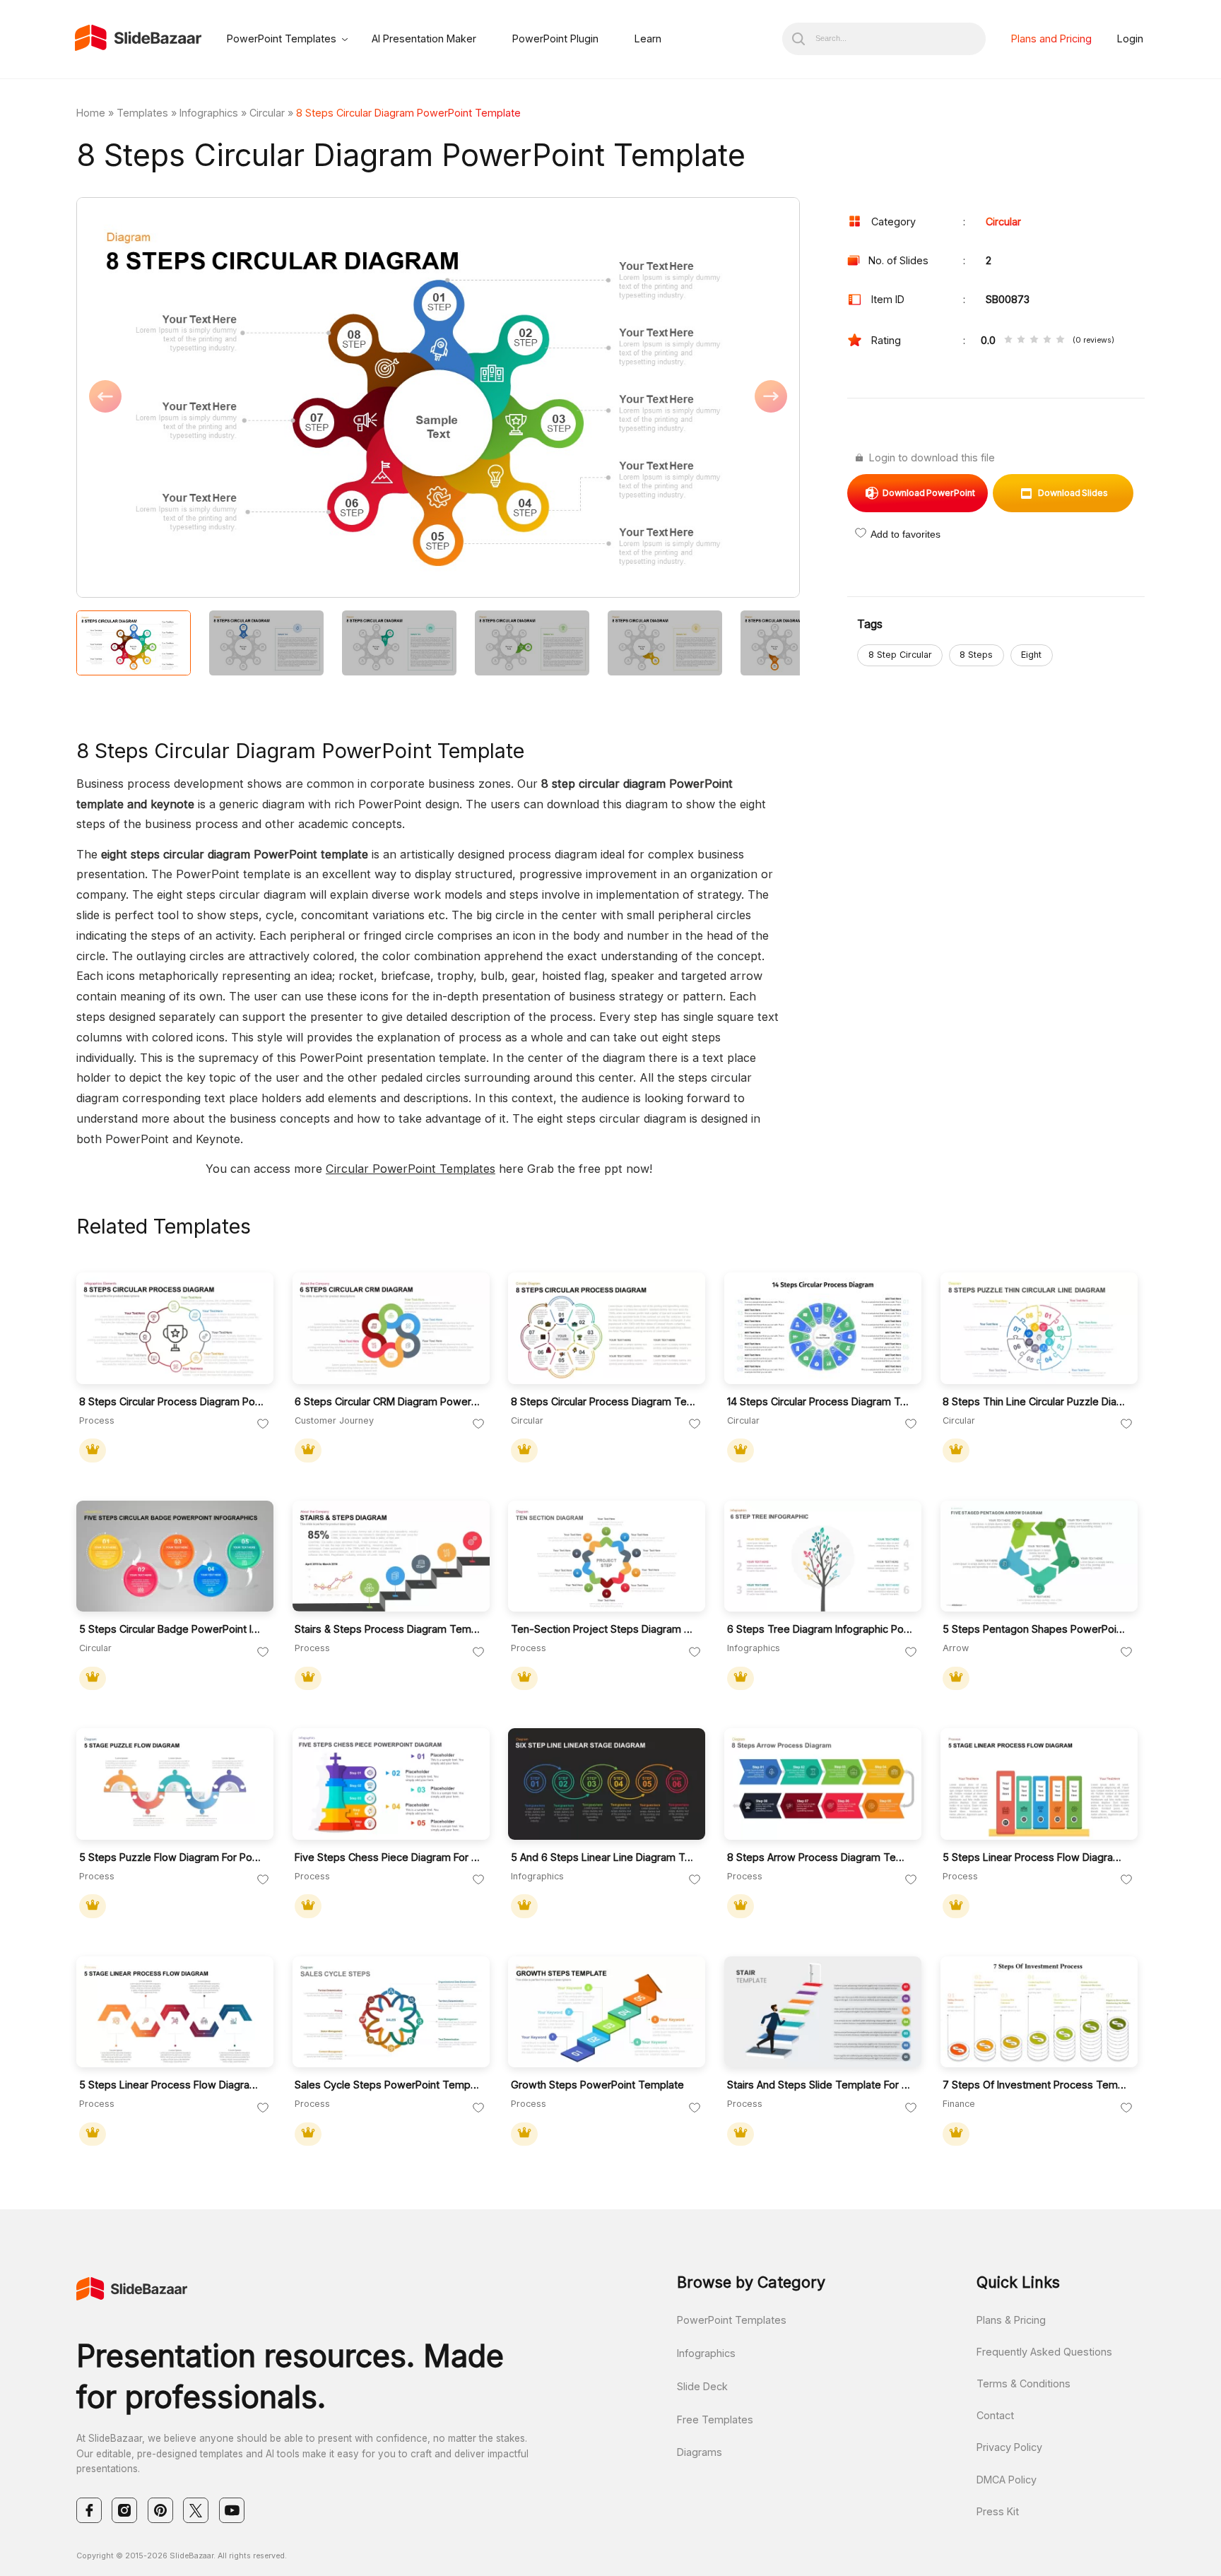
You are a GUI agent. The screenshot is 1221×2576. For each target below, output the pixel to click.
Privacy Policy (1009, 2447)
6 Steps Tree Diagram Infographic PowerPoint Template (820, 1629)
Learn (648, 39)
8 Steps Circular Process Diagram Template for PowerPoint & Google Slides (604, 1401)
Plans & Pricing (1011, 2320)
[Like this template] (263, 1424)
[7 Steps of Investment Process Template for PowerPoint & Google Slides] (1039, 2012)
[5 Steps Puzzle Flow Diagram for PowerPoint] (175, 1784)
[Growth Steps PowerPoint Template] (607, 2012)
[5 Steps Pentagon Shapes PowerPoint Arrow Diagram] (1039, 1556)
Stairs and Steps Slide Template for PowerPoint (820, 2085)
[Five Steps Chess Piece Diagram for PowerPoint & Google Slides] (391, 1784)
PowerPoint (929, 493)
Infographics (209, 113)
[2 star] (1021, 340)
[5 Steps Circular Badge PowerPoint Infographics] (175, 1556)
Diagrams (700, 2452)
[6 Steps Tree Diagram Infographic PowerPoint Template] (823, 1556)
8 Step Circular (900, 655)
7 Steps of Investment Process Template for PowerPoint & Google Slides (1036, 2085)
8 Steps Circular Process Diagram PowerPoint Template (172, 1401)
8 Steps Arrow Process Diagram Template (820, 1857)
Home (91, 113)
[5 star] (1060, 340)
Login (1130, 39)
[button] (257, 398)
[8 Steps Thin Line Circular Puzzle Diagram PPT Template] (1039, 1328)
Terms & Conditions (1024, 2383)
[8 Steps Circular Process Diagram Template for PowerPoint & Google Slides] (607, 1328)
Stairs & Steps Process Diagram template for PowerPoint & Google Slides (388, 1629)
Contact (995, 2415)
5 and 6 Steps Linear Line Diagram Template (604, 1857)
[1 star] (1008, 340)
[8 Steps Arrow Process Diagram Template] (823, 1784)
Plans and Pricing (1051, 39)
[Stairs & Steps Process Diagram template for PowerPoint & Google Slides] (391, 1556)
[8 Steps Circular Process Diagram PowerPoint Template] (175, 1328)
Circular (267, 113)
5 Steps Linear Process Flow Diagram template (172, 2085)
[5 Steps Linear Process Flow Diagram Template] (1039, 1784)
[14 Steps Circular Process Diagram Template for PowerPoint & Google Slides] (823, 1328)
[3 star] (1034, 340)
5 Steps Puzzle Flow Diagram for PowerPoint (172, 1857)
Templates (142, 113)
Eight (1031, 655)
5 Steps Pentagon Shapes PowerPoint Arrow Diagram (1036, 1629)
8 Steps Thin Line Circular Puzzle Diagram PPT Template (1036, 1401)
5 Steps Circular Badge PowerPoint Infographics (172, 1629)
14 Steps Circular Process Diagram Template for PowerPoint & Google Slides (820, 1401)
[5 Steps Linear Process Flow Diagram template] (175, 2012)
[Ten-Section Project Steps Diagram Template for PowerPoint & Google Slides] (607, 1556)
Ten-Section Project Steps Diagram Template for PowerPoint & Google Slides (604, 1629)
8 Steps (976, 655)
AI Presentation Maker (424, 39)
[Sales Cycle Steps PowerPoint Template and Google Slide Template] (391, 2012)
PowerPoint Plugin (555, 39)
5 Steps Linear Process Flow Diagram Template (1036, 1857)
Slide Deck (702, 2386)
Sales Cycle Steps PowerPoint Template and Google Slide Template (388, 2085)
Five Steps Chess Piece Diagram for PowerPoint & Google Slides (388, 1857)
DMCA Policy (1007, 2480)
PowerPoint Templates (282, 39)
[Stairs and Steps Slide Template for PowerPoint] (823, 2012)
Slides (1073, 493)
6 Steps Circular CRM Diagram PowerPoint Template (388, 1401)
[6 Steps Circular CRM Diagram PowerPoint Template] (391, 1328)
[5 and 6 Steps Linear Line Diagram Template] (607, 1784)
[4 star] (1047, 340)
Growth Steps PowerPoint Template (597, 2085)
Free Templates (715, 2420)
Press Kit (998, 2511)
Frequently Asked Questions (1044, 2352)
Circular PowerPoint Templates (411, 1169)
